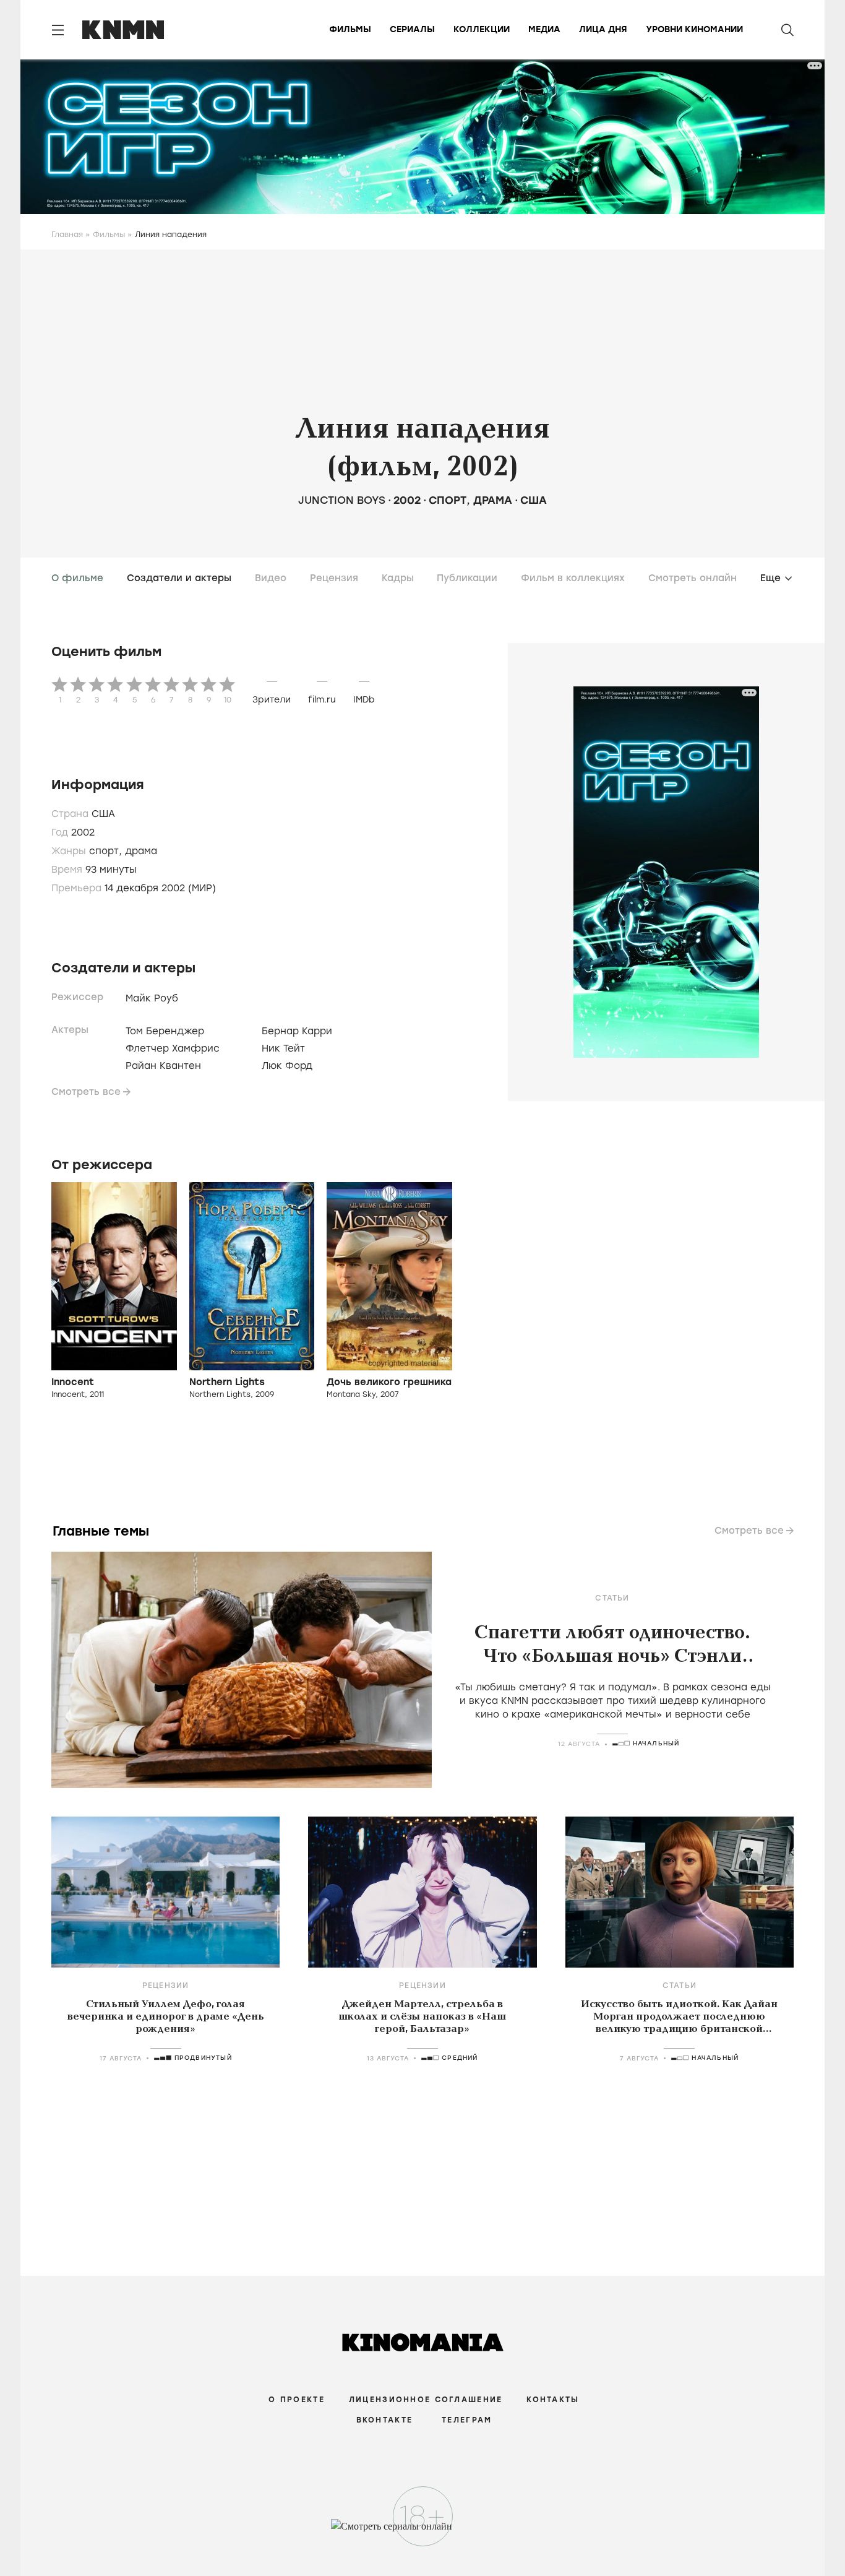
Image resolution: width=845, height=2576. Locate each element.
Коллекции (482, 29)
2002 (407, 500)
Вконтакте (385, 2420)
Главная (67, 235)
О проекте (297, 2400)
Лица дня (603, 29)
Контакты (553, 2400)
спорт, (107, 851)
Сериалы (412, 29)
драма (493, 500)
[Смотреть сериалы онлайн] (423, 2532)
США (534, 500)
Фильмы (350, 29)
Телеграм (467, 2420)
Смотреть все (86, 1092)
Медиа (544, 29)
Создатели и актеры (179, 578)
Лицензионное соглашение (426, 2400)
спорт (448, 500)
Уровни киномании (694, 29)
